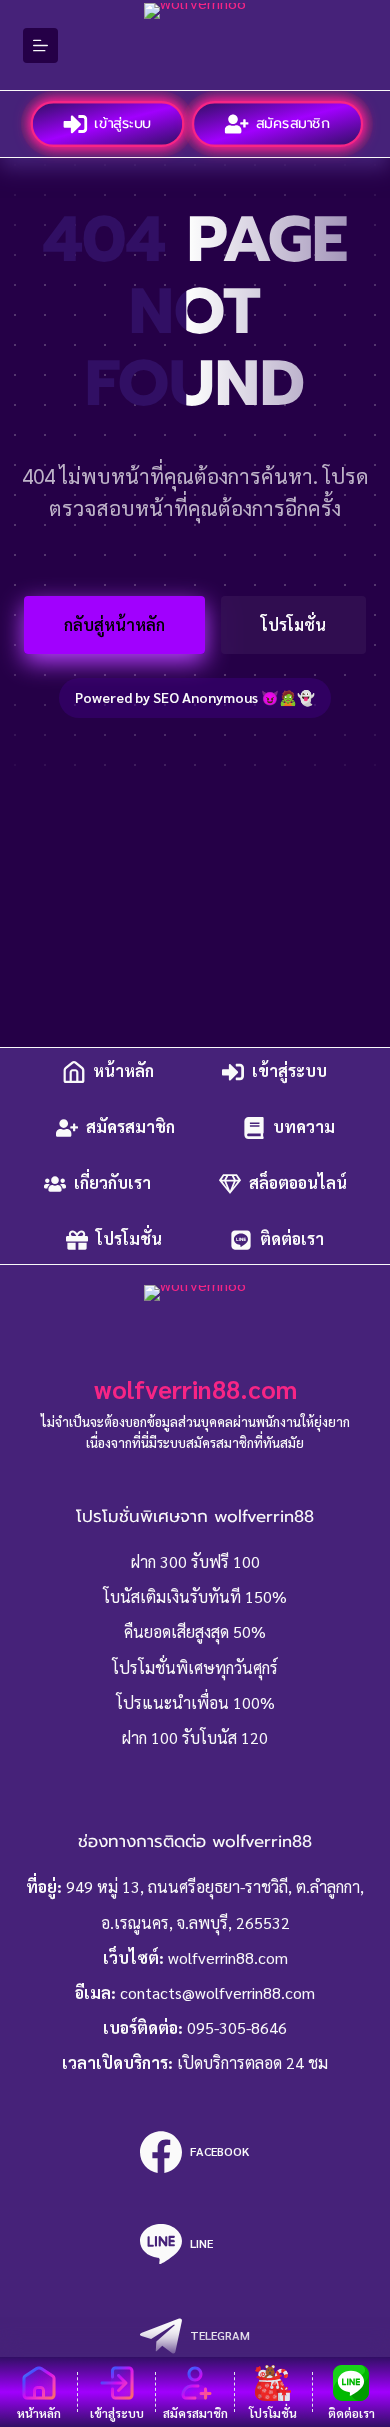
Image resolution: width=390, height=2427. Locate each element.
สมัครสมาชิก (293, 123)
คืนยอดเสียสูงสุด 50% (195, 1631)
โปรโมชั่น (293, 624)
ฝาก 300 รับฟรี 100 (195, 1561)
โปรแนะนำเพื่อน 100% (195, 1702)
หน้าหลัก (123, 1071)
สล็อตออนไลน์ (298, 1183)
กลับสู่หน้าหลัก (114, 624)
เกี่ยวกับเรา (112, 1183)
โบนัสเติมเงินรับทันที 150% (195, 1596)
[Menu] (40, 45)
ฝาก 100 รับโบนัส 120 (195, 1737)
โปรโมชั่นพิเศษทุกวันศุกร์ (195, 1667)
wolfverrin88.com (195, 1388)
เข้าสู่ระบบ (122, 123)
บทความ (304, 1127)
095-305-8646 (237, 2027)
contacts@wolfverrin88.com (217, 1992)
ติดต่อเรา (292, 1239)
